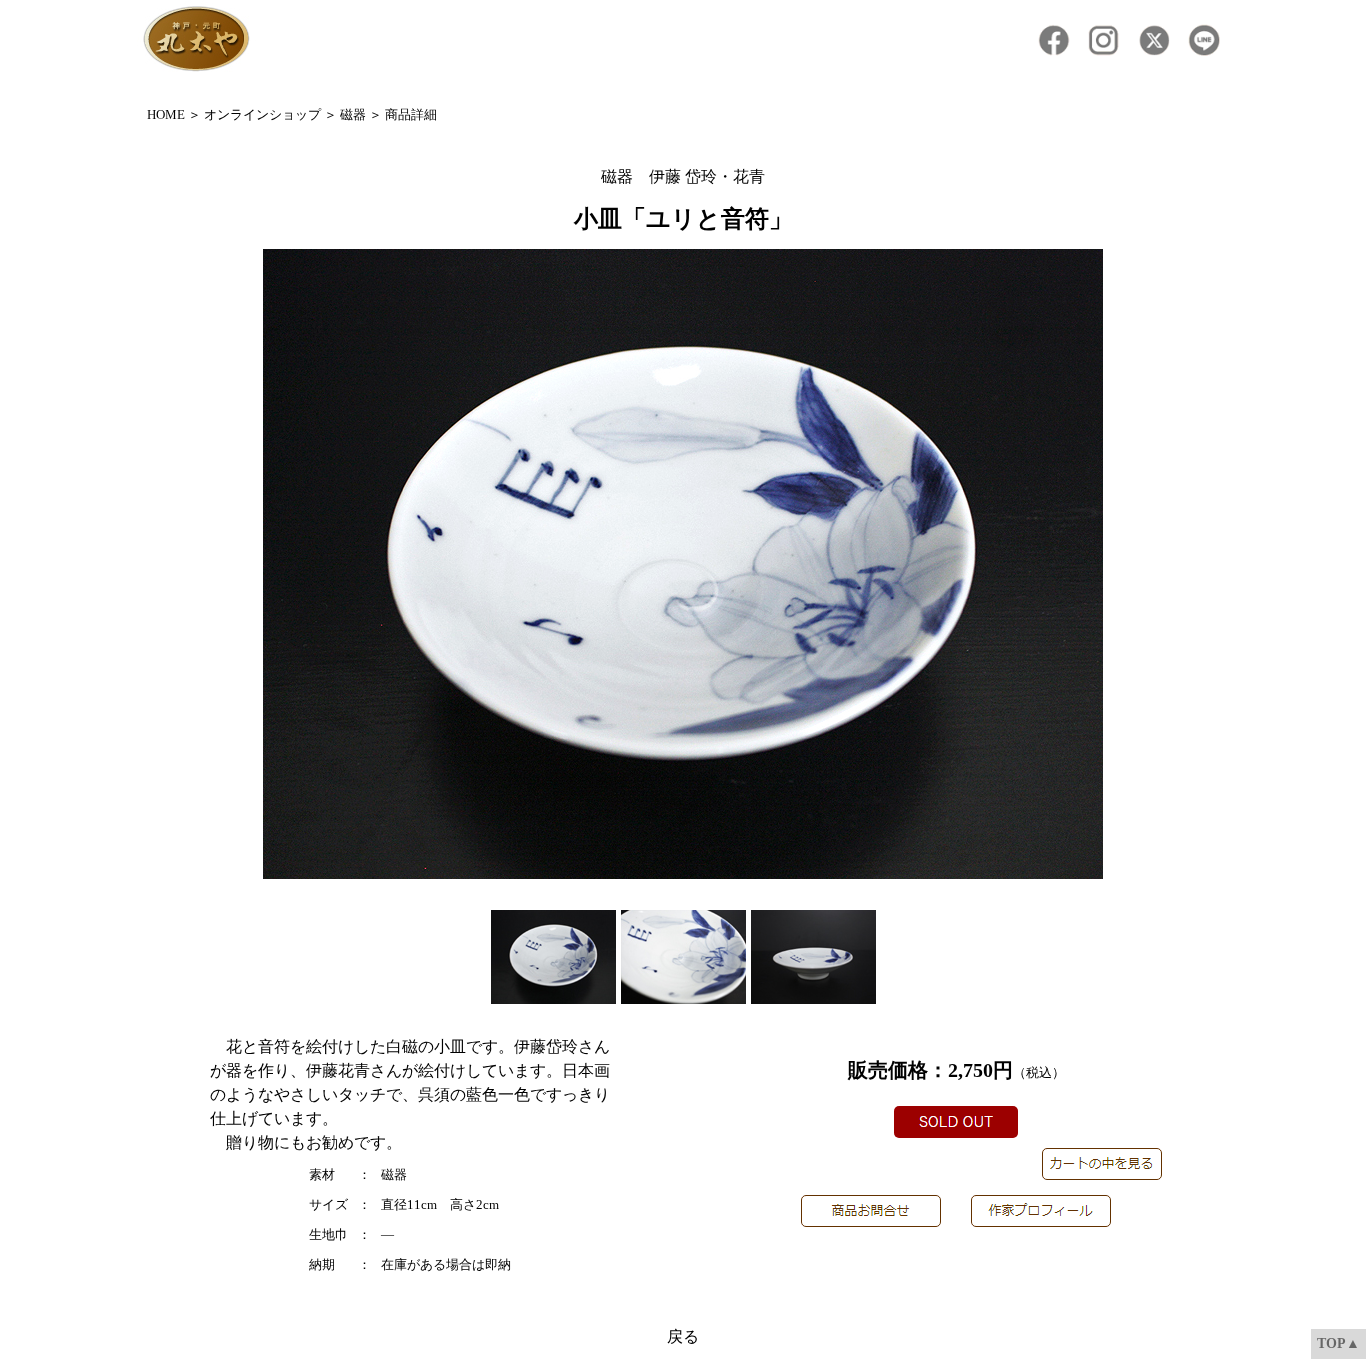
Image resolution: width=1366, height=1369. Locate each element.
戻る (683, 1336)
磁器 (353, 114)
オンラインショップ (262, 114)
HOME (166, 114)
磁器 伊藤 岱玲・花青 (683, 176)
